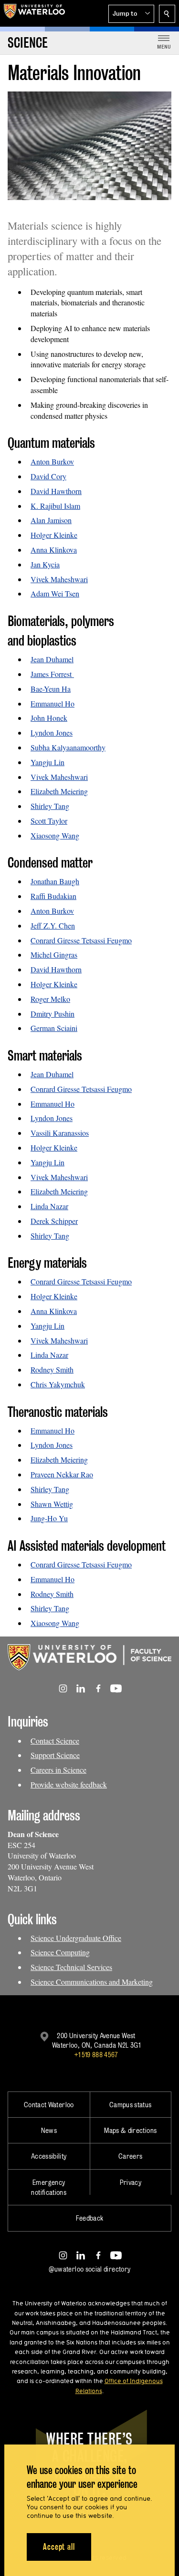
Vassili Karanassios (60, 1133)
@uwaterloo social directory (90, 2269)
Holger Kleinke (54, 535)
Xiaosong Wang (55, 835)
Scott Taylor (49, 821)
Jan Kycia (45, 564)
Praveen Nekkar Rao (62, 1474)
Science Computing (60, 1952)
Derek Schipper (54, 1221)
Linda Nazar (49, 1206)
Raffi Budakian (53, 896)
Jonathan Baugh (55, 881)
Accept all (59, 2547)
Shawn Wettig (52, 1504)
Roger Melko (50, 999)
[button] (131, 14)
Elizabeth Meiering (59, 791)
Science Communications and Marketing (92, 1982)
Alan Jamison (51, 520)
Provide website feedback (69, 1784)
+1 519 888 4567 (96, 2055)
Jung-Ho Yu (49, 1518)
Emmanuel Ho (53, 703)
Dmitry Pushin (53, 1014)
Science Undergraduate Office (76, 1938)
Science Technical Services (71, 1967)
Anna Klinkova (54, 550)
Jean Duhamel (52, 659)
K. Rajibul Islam (55, 506)
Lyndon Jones (52, 732)
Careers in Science (58, 1770)
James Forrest (52, 674)
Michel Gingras (54, 955)
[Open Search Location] (167, 14)
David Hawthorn (56, 491)
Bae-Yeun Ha (51, 689)
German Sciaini (54, 1028)
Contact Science (55, 1741)
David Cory (48, 476)
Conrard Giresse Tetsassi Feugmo (81, 940)
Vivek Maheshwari (59, 579)
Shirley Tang (50, 806)
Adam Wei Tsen (55, 593)
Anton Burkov (52, 461)
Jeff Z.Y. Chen (53, 925)
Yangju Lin (47, 762)
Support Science (55, 1755)
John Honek (49, 718)
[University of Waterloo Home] (34, 13)
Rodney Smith (52, 1369)
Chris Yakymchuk (58, 1384)
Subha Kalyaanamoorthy (68, 747)
